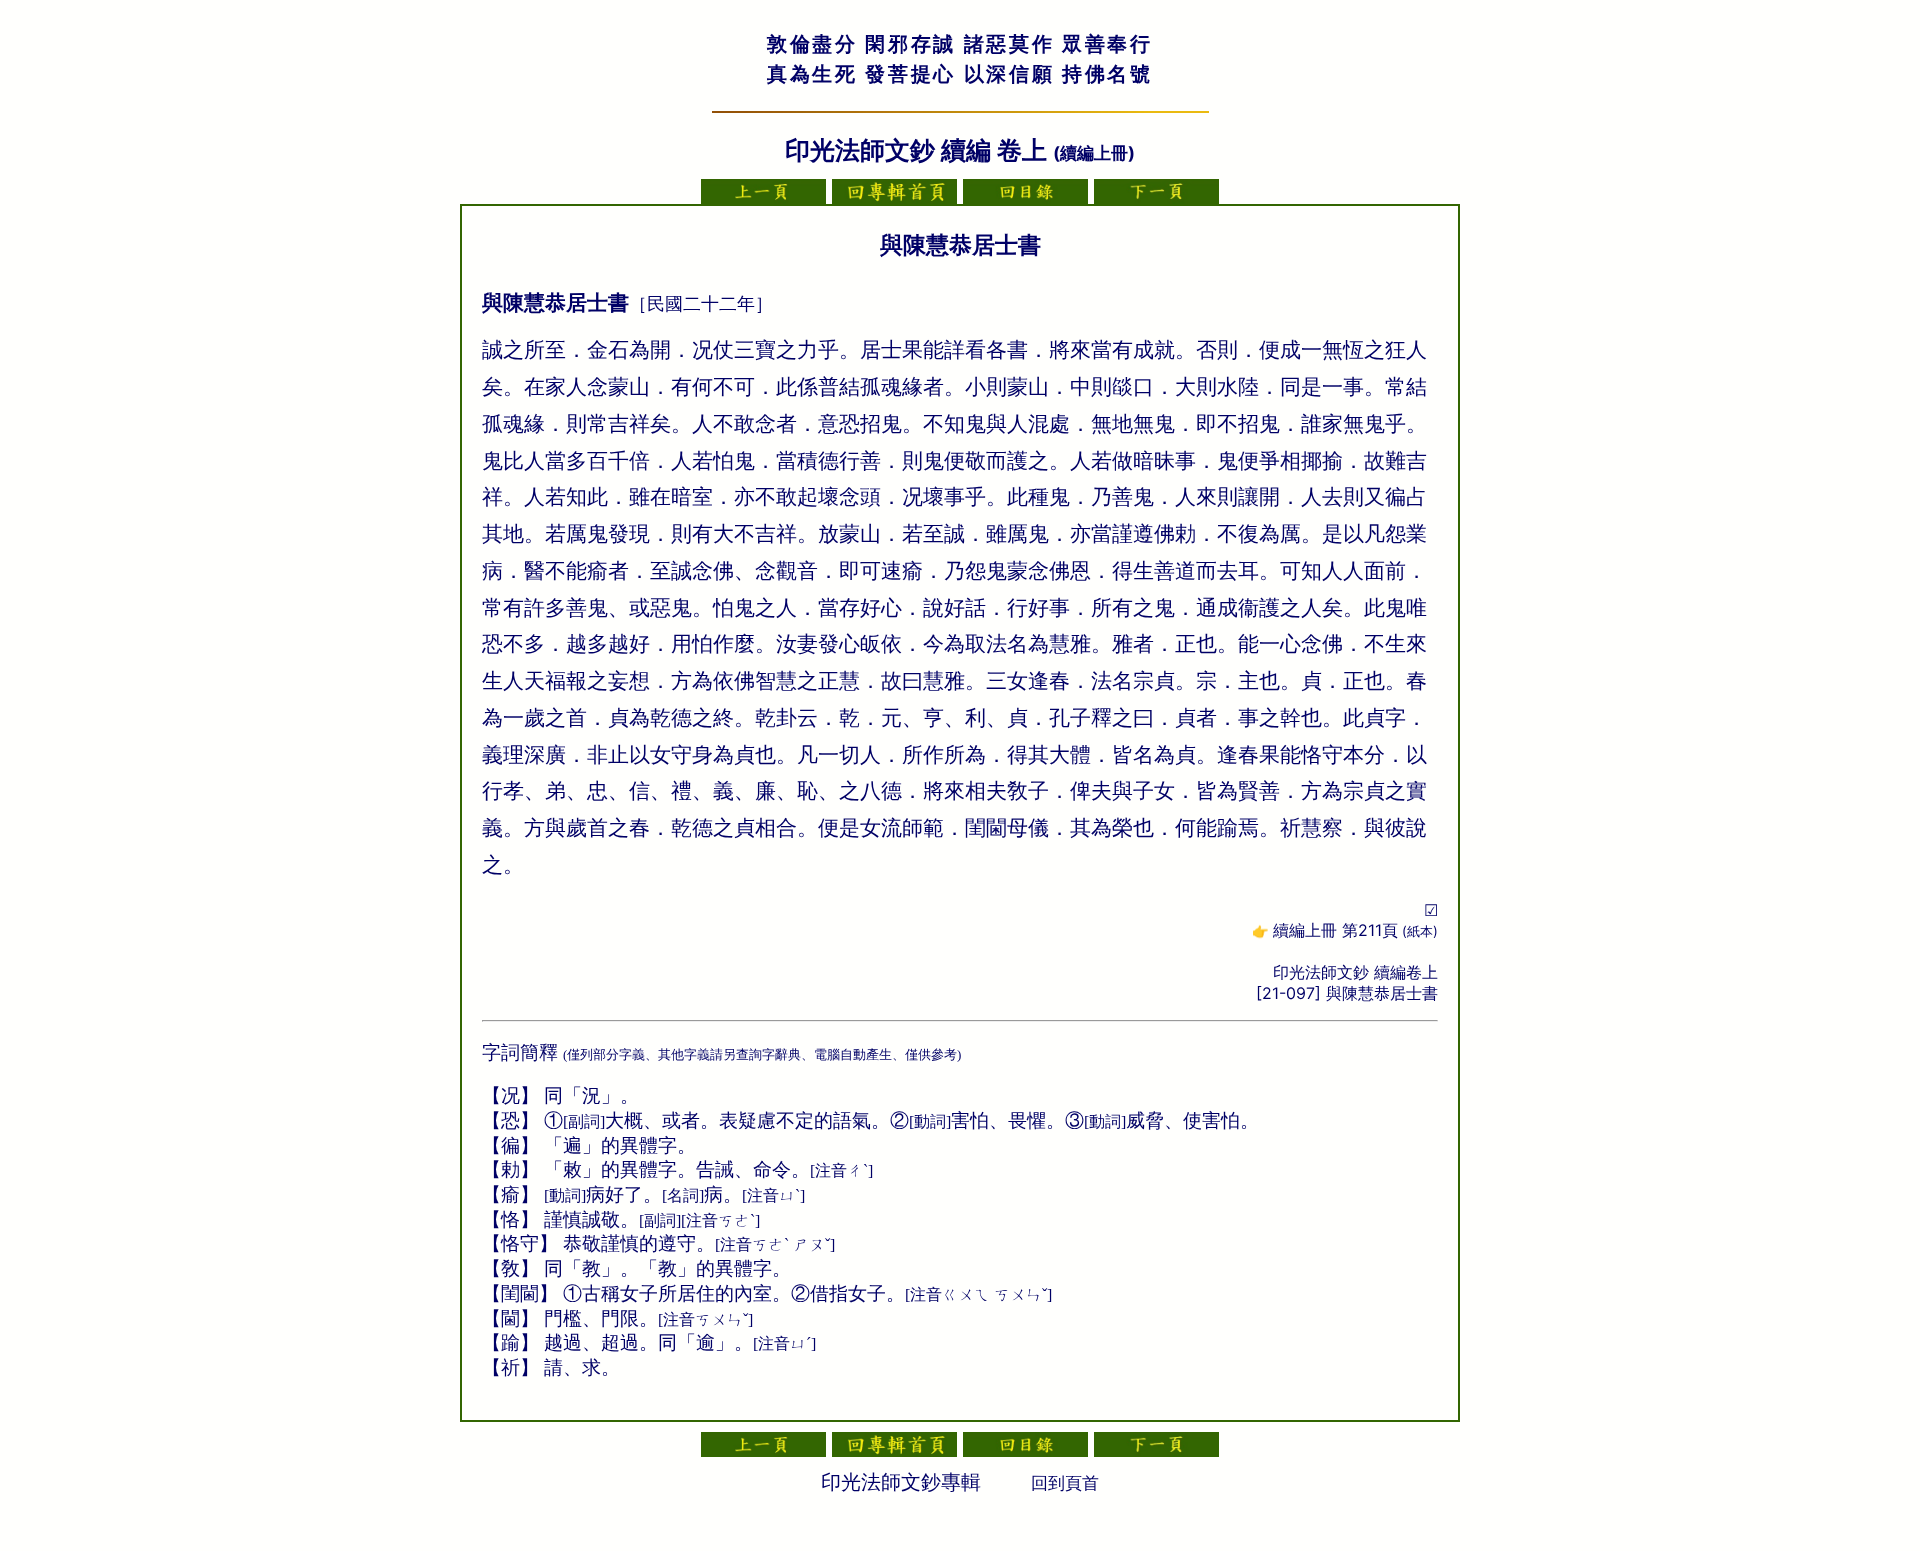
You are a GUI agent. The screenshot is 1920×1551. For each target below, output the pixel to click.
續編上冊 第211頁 (1355, 930)
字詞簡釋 (520, 1052)
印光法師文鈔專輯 (901, 1482)
